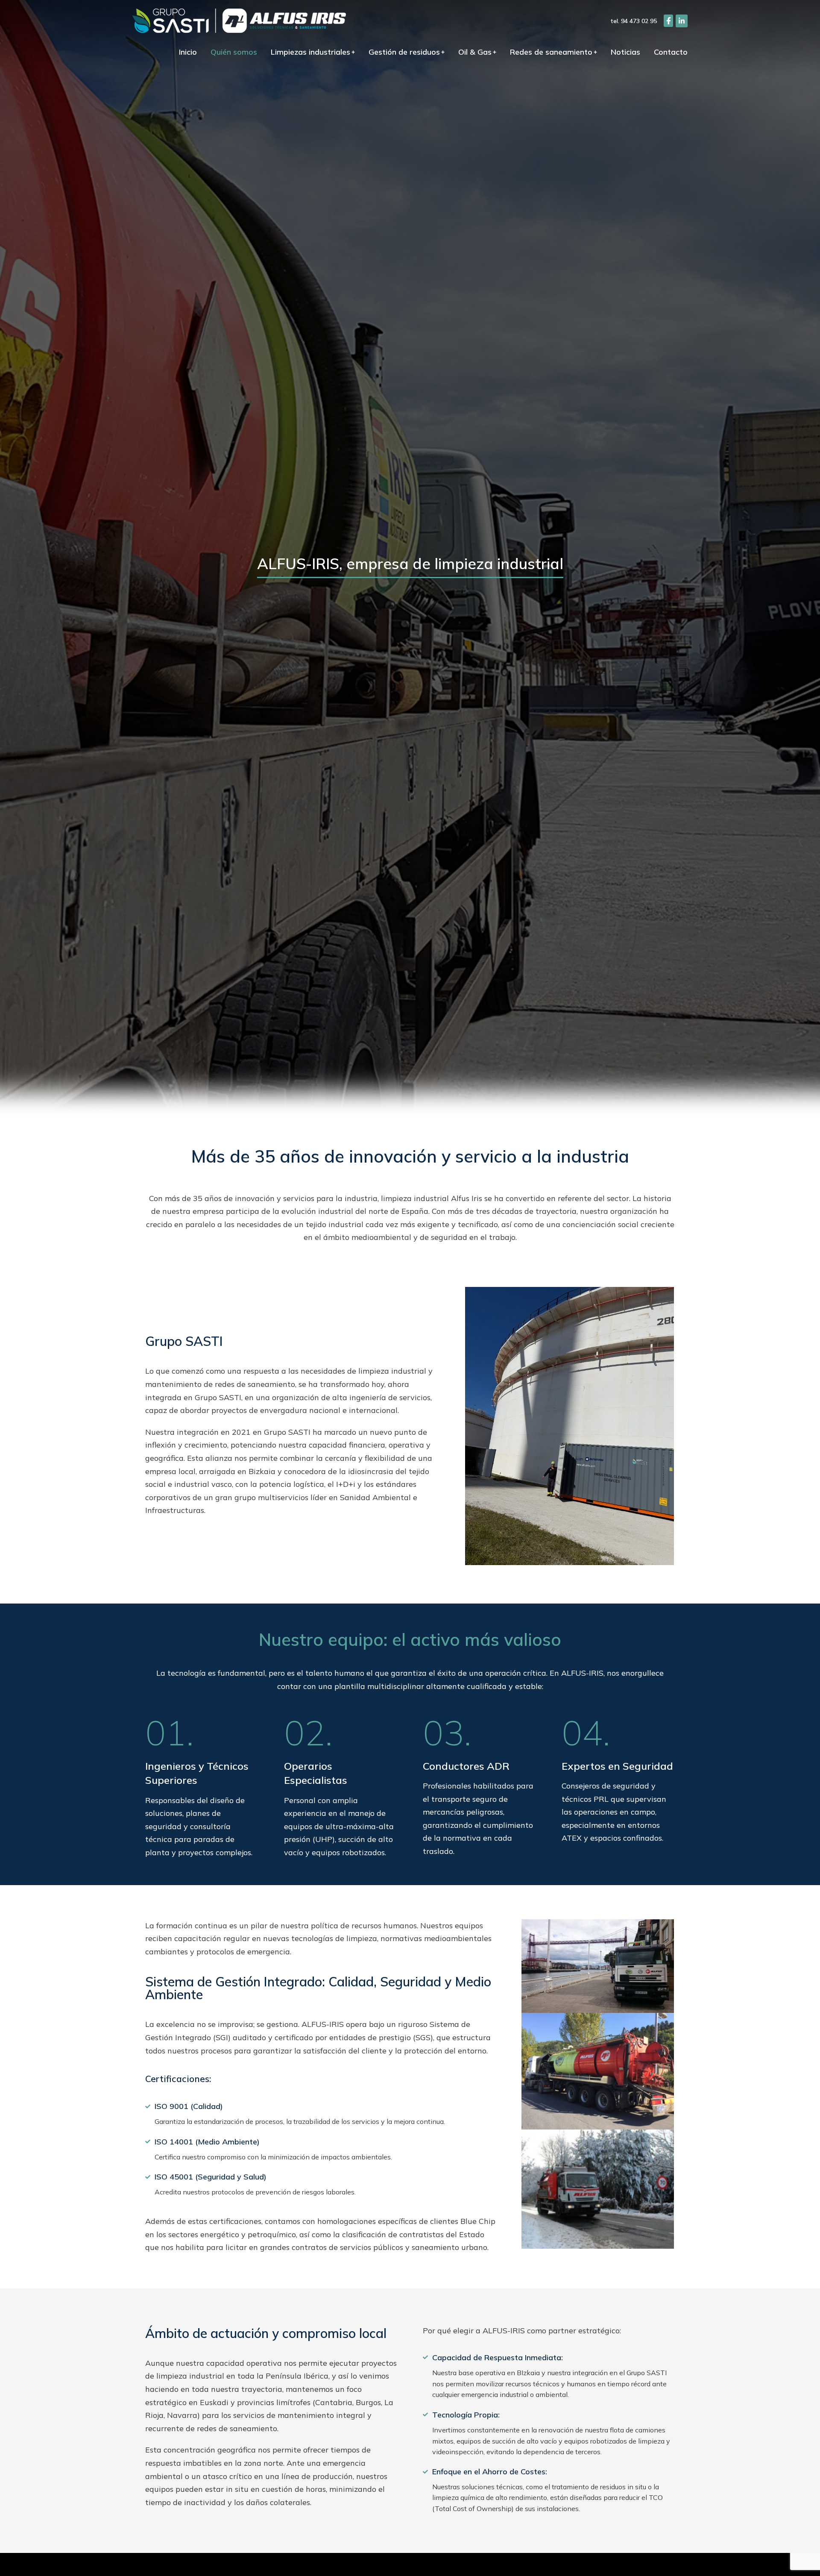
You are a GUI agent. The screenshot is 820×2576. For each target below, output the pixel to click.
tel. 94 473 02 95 (634, 21)
